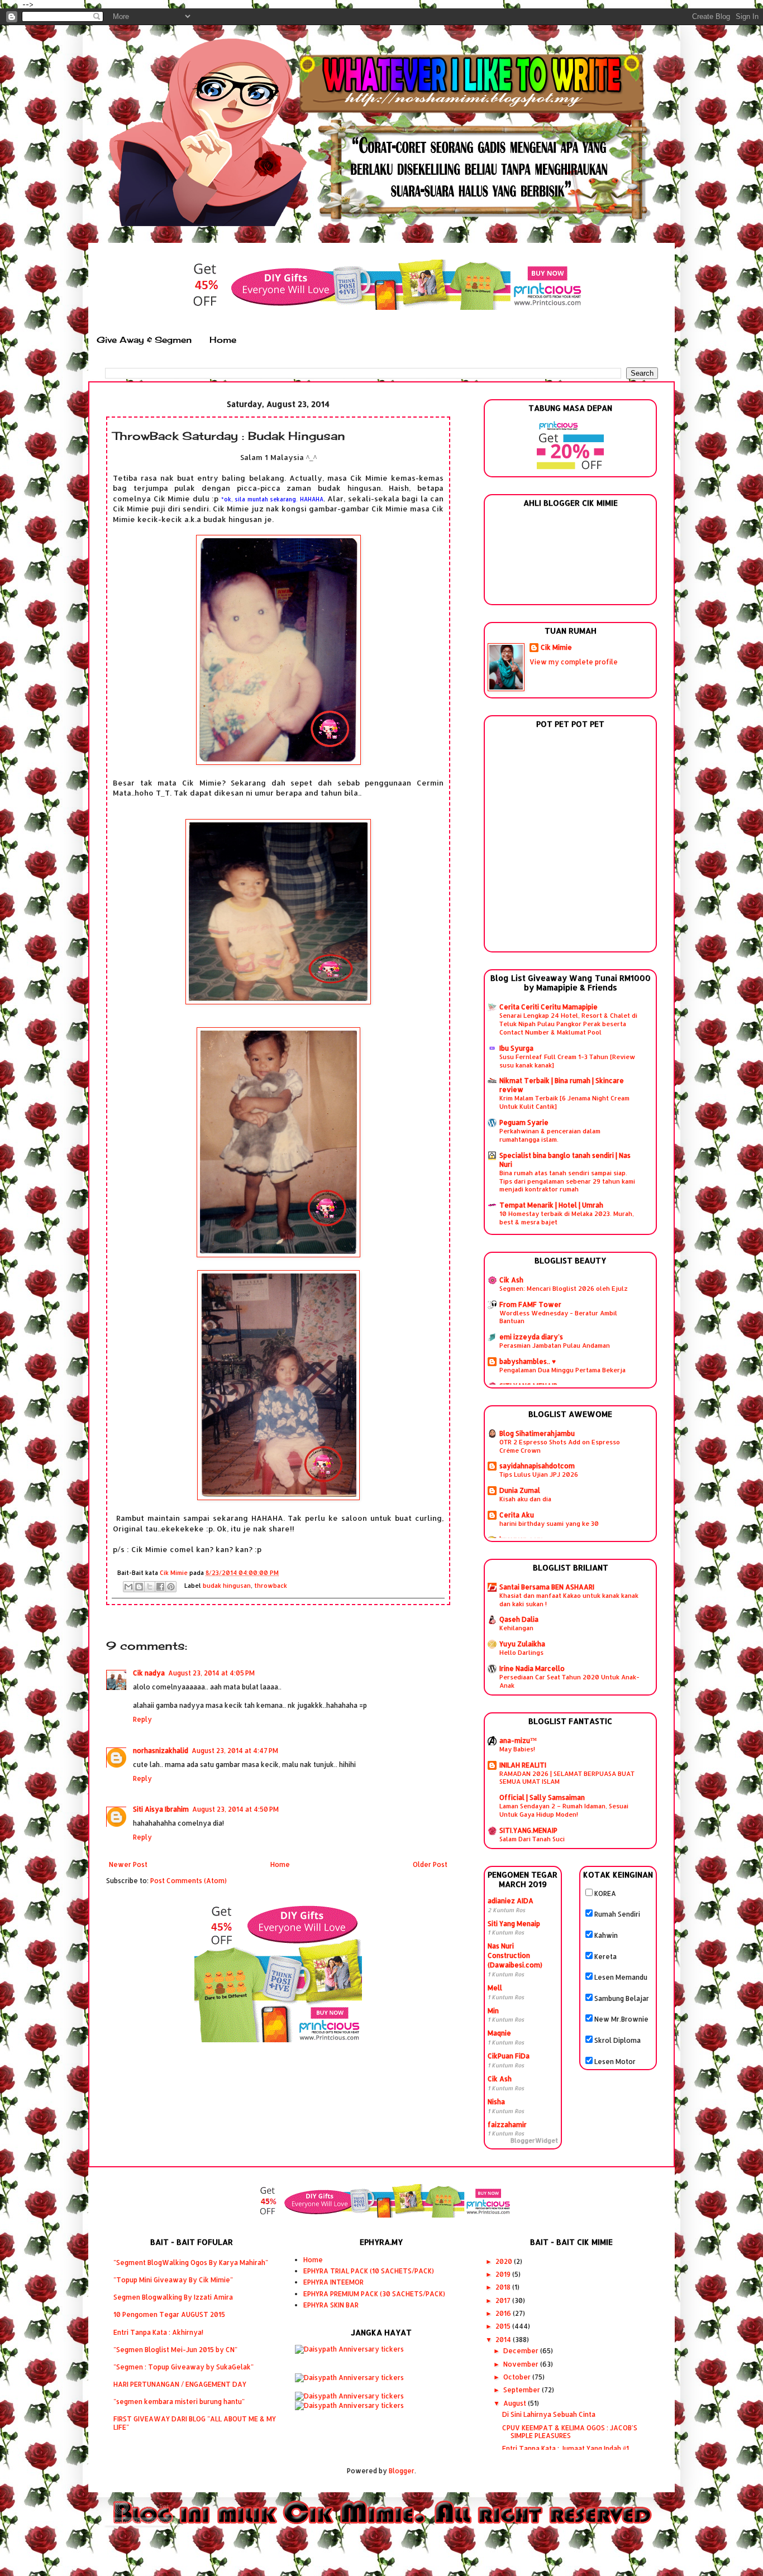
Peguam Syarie (524, 1122)
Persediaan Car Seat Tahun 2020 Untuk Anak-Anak (569, 1681)
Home (223, 340)
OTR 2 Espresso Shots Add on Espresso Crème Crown (560, 1446)
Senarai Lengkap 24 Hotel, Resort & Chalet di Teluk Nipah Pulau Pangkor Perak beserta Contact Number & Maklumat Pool (568, 1024)
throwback (271, 1586)
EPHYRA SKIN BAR (331, 2305)
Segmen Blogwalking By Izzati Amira (173, 2297)
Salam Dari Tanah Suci (532, 1839)
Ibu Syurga (516, 1048)
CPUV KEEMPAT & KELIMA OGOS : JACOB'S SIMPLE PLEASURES (570, 2432)
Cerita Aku (517, 1515)
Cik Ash (511, 1280)
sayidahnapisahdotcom (537, 1466)
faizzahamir (507, 2125)
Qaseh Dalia (519, 1619)
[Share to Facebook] (160, 1587)
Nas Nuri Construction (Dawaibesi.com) (515, 1955)
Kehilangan (516, 1628)
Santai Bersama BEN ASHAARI (547, 1587)
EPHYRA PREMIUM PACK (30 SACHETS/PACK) (374, 2294)
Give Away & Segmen (144, 340)
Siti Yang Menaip (514, 1924)
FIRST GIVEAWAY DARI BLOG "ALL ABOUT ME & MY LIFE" (195, 2423)
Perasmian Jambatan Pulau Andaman (555, 1345)
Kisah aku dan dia (525, 1499)
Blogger (402, 2471)
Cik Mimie (556, 647)
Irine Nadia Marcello (532, 1668)
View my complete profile (574, 662)
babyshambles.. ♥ (528, 1361)
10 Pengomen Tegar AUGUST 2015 (169, 2314)
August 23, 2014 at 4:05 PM (211, 1673)
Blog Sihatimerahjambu (537, 1433)
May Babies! (517, 1749)
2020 (505, 2261)
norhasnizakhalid (161, 1751)
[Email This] (128, 1587)
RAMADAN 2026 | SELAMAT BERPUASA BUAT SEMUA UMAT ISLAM (567, 1778)
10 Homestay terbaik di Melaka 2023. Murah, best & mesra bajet (567, 1218)
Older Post (430, 1864)
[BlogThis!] (139, 1587)
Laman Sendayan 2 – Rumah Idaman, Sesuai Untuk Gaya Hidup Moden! (564, 1810)
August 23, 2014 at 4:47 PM (235, 1751)
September (523, 2390)
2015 (504, 2326)
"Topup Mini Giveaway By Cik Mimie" (173, 2280)
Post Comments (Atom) (189, 1881)
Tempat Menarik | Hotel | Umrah (551, 1205)
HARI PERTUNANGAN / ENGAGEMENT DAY (180, 2384)
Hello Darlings (521, 1652)
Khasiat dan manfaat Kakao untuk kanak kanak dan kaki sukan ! (569, 1600)
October (518, 2377)
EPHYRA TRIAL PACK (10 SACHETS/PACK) (369, 2271)
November (522, 2364)
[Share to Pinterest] (171, 1587)
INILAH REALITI (523, 1765)
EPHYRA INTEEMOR (333, 2282)
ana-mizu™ (518, 1741)
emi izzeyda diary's (531, 1337)
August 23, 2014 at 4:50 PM (235, 1809)
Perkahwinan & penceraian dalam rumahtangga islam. (550, 1135)
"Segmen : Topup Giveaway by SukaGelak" (183, 2367)
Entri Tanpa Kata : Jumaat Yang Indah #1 (566, 2448)
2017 (504, 2300)
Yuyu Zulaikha (522, 1644)
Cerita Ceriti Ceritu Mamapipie (549, 1007)
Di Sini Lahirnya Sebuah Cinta (549, 2414)
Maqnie (499, 2033)
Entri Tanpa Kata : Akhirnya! (158, 2332)
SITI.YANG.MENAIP (528, 1830)
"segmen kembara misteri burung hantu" (179, 2402)
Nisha (496, 2102)
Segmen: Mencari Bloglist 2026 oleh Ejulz (564, 1288)
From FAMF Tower (530, 1304)
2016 (504, 2313)
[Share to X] (150, 1587)
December (522, 2351)
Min (493, 2011)
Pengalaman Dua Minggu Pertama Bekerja (562, 1370)
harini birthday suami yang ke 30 (549, 1523)
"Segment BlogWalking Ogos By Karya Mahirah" (191, 2263)
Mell (495, 1988)
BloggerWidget (534, 2141)
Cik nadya (149, 1673)
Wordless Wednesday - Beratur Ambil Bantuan (558, 1317)
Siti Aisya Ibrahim (161, 1809)
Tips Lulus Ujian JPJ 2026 (539, 1474)
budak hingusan (227, 1586)
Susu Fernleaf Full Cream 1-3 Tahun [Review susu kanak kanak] (567, 1061)
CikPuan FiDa (509, 2056)
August (516, 2403)
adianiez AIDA (511, 1901)
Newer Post (128, 1864)
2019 (504, 2274)
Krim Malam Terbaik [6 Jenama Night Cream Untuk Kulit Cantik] (564, 1102)
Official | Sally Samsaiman (542, 1797)
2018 (504, 2287)
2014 (504, 2340)
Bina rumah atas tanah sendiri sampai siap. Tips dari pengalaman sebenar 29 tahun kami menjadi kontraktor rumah (567, 1181)
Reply (142, 1719)
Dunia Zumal (520, 1490)
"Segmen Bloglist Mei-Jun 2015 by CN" (175, 2350)
